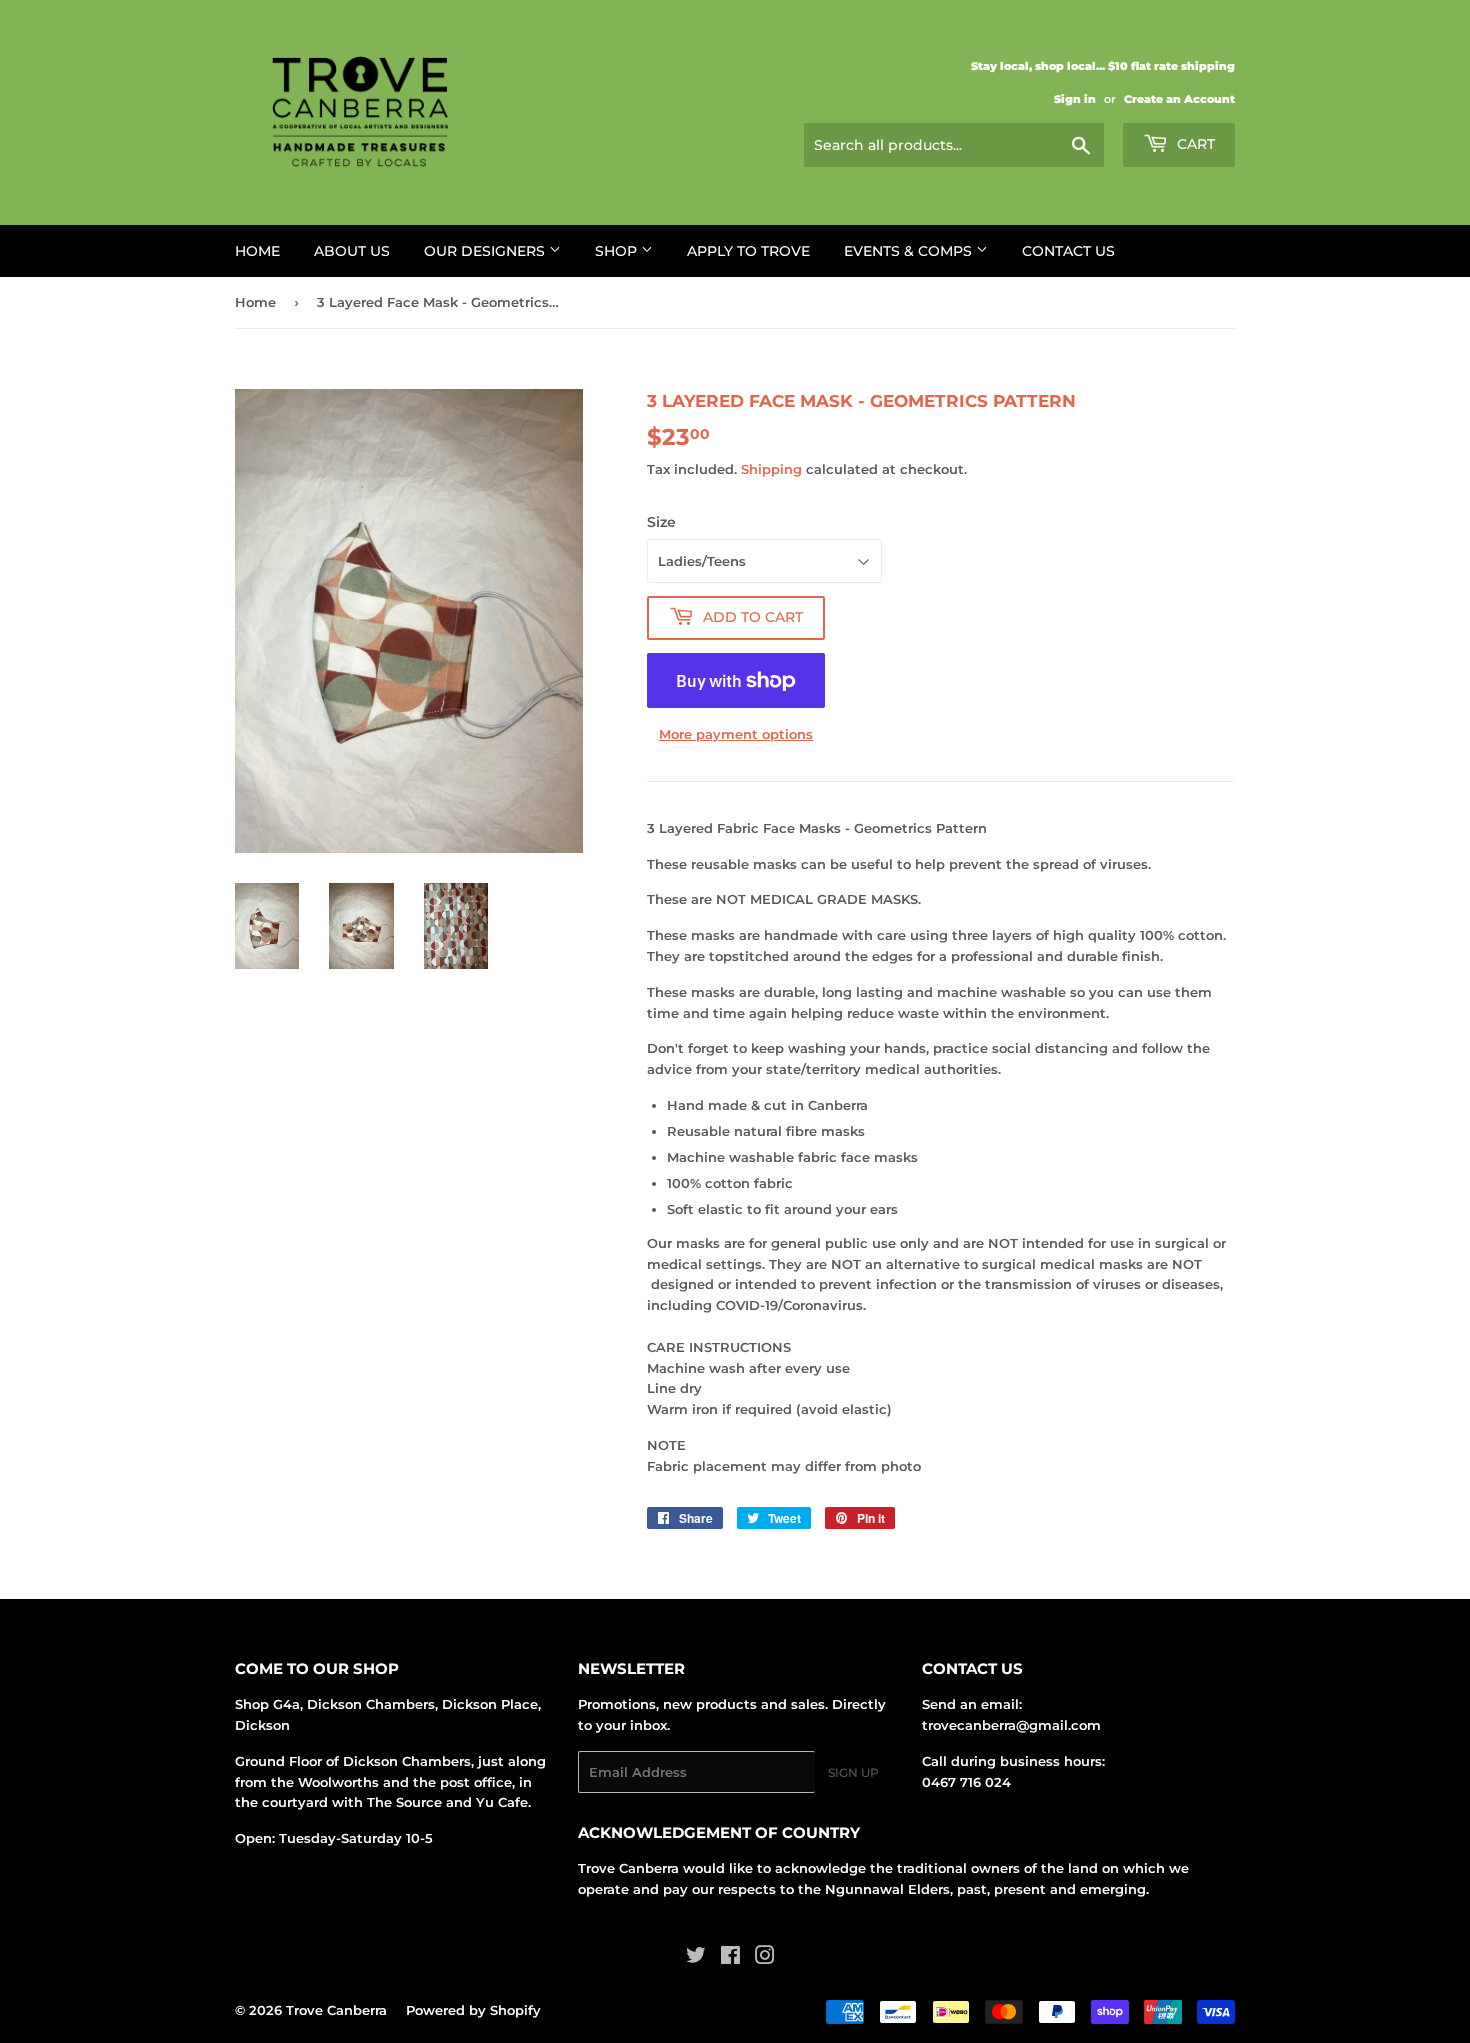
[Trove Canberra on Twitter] (696, 1958)
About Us (352, 251)
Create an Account (1179, 99)
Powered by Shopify (473, 2010)
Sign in (1075, 99)
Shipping (771, 469)
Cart (1194, 144)
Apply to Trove (748, 251)
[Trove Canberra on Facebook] (730, 1958)
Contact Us (1068, 251)
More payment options (736, 734)
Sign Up (853, 1772)
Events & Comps (910, 251)
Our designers (486, 251)
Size (661, 522)
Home (257, 251)
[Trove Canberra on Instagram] (765, 1958)
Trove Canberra (336, 2010)
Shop (618, 251)
